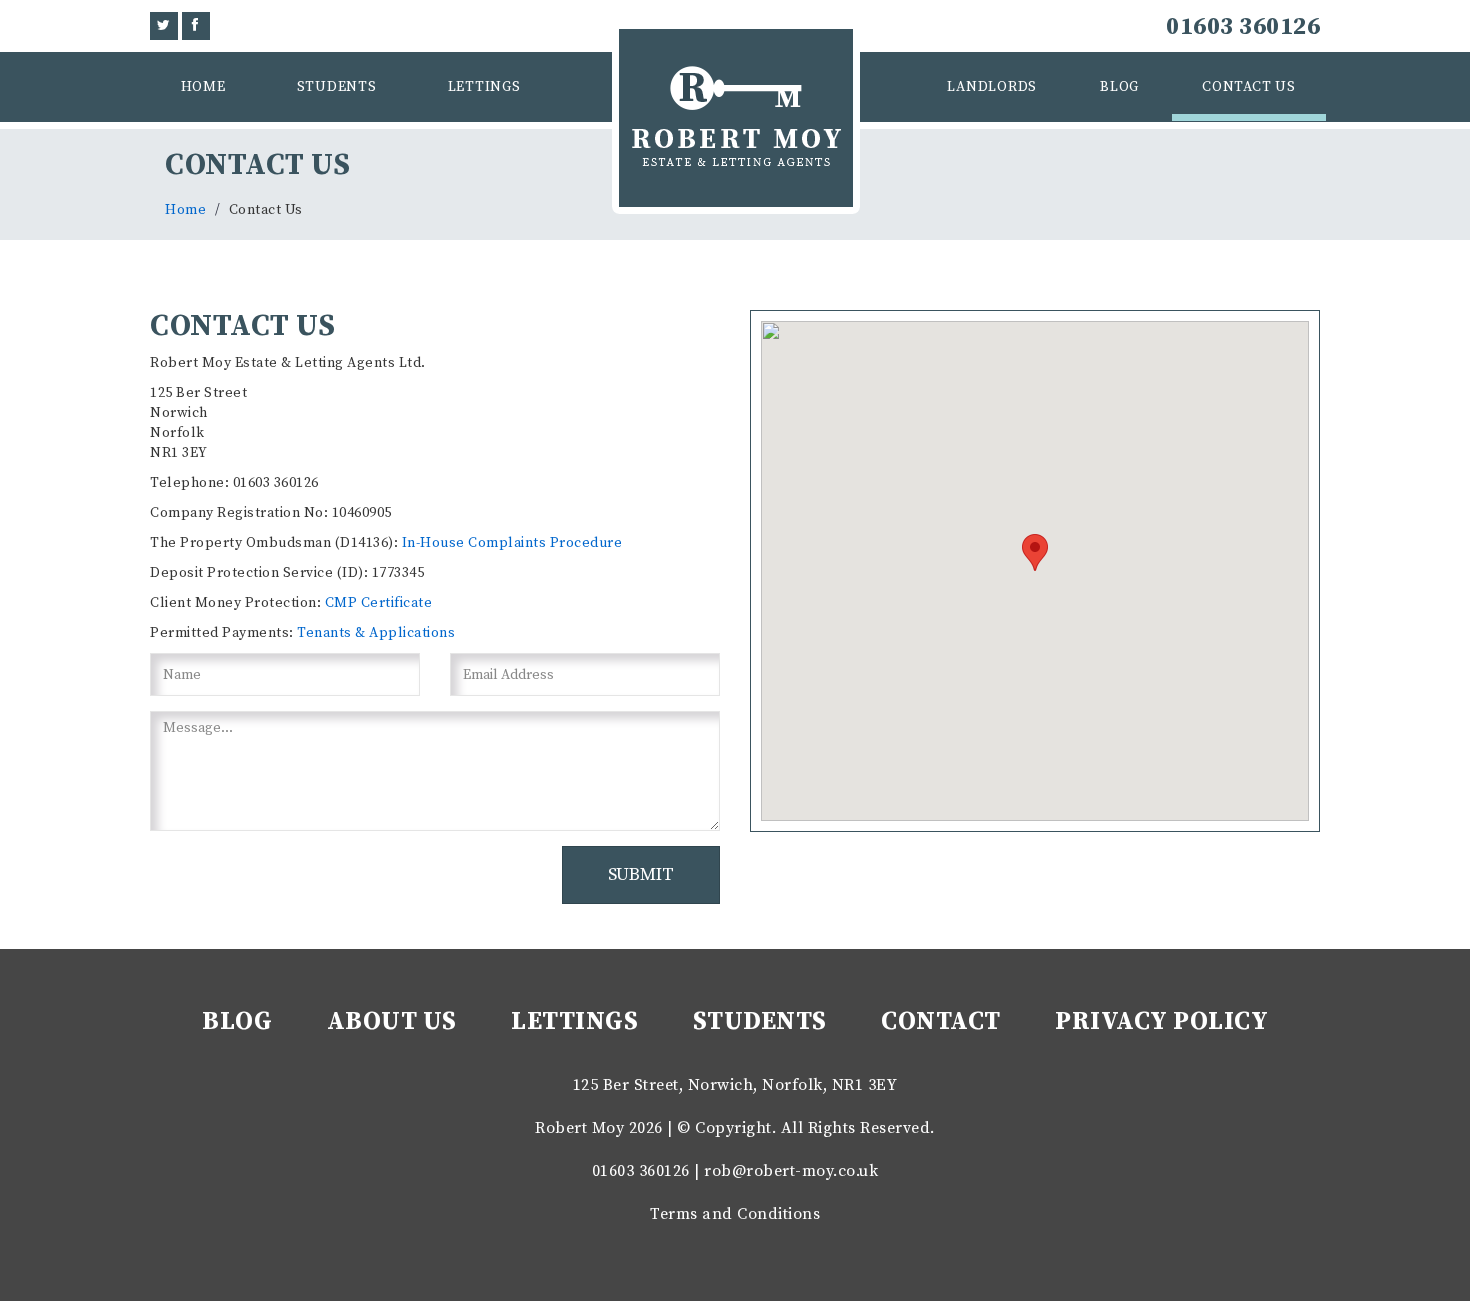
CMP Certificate (379, 603)
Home (203, 87)
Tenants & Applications (376, 633)
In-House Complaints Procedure (512, 543)
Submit (641, 874)
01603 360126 (1243, 27)
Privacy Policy (1161, 1021)
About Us (392, 1021)
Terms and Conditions (735, 1214)
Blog (1119, 87)
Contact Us (1249, 87)
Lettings (484, 87)
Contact (941, 1021)
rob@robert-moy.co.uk (791, 1171)
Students (337, 87)
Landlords (992, 87)
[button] (1035, 552)
